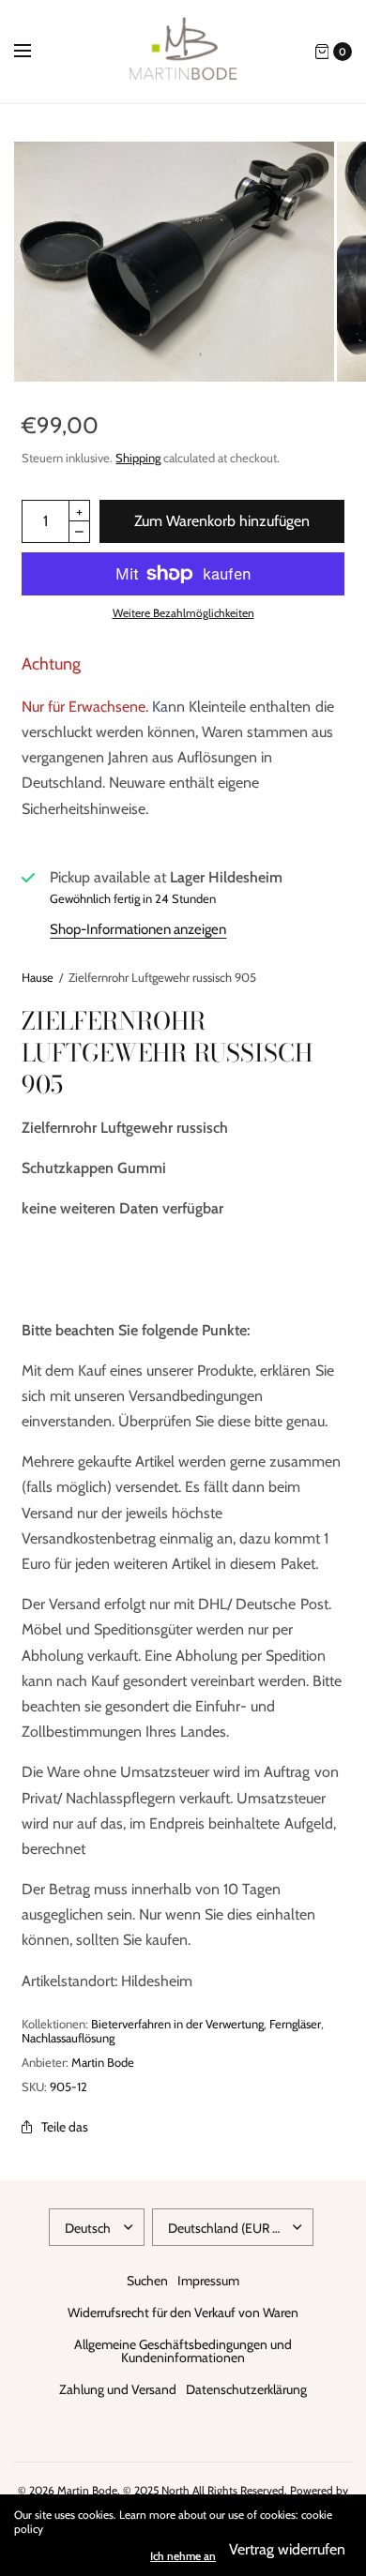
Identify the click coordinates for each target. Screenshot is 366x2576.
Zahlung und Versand (118, 2389)
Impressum (208, 2281)
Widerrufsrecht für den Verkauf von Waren (183, 2312)
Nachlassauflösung (68, 2038)
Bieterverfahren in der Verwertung (177, 2024)
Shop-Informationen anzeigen (138, 930)
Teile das (65, 2127)
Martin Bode (103, 2062)
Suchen (147, 2281)
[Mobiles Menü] (35, 52)
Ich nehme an (183, 2556)
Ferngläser (295, 2024)
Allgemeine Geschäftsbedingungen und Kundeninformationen (183, 2351)
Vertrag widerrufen (287, 2549)
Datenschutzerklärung (246, 2389)
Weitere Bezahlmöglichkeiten (183, 613)
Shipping (138, 458)
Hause (38, 977)
